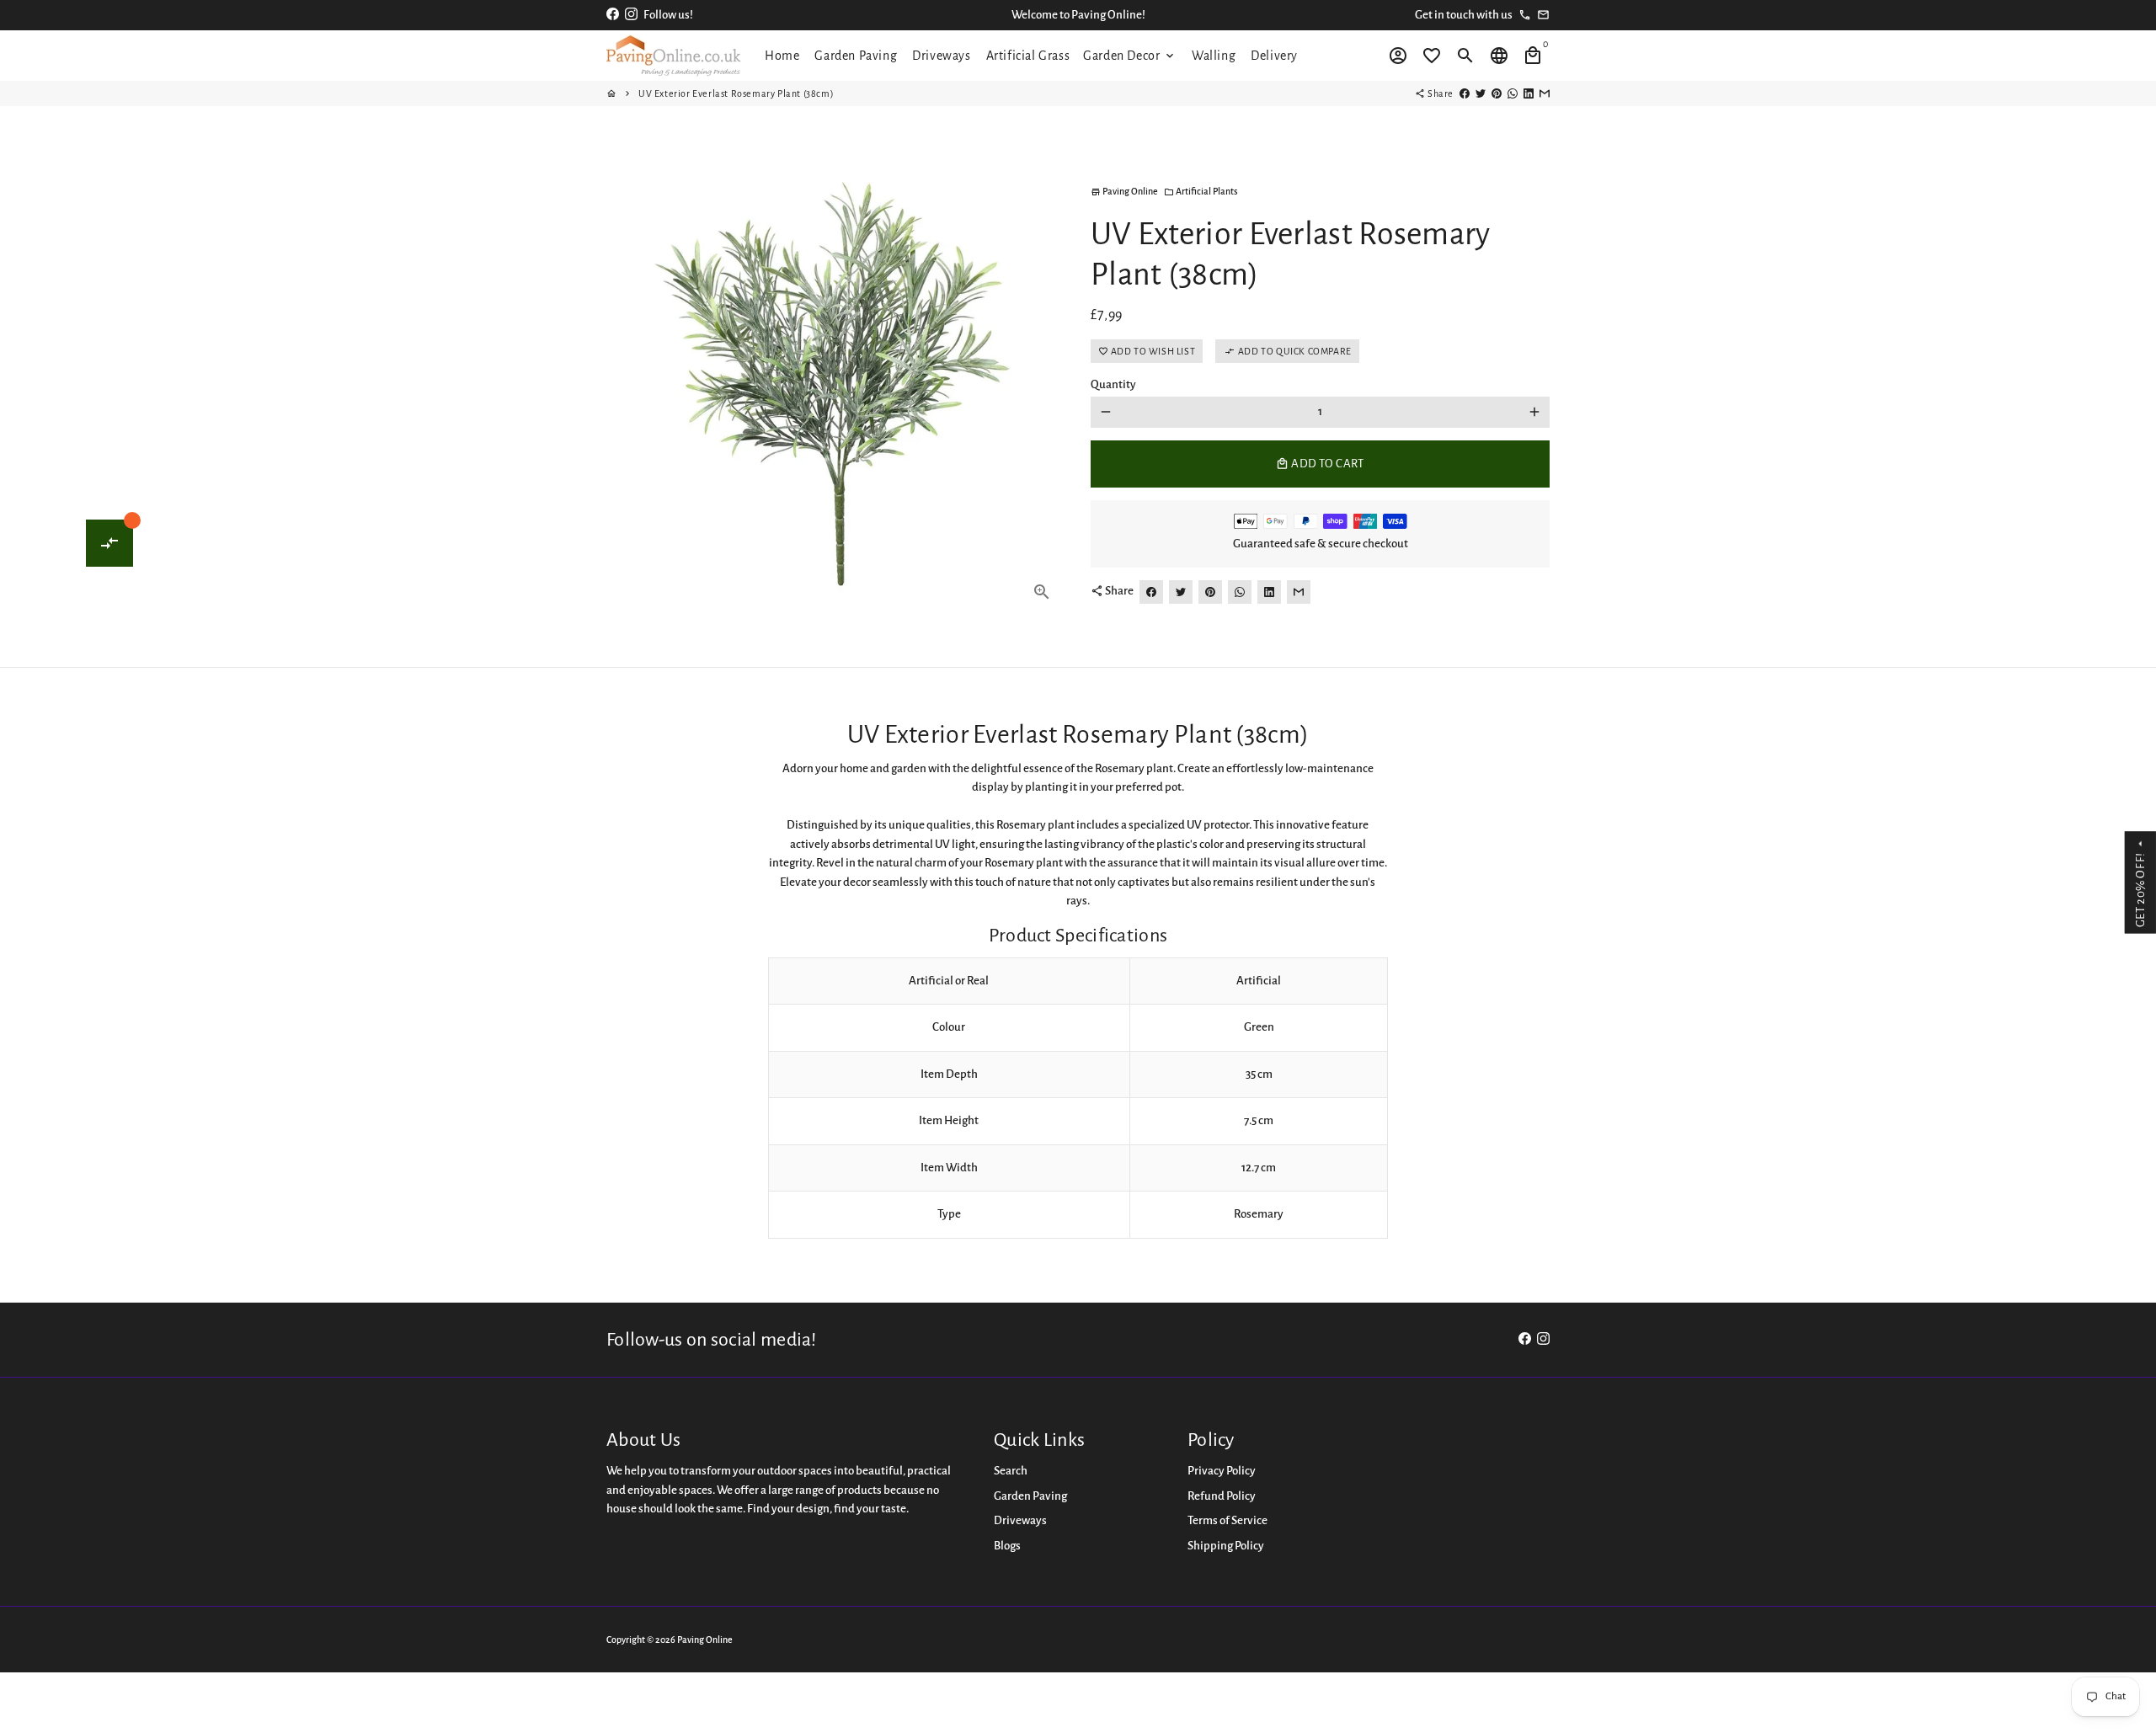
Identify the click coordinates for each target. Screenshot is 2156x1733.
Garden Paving (856, 56)
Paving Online (705, 1640)
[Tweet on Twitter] (1481, 93)
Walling (1214, 56)
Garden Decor (1130, 56)
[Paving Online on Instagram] (631, 15)
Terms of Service (1227, 1520)
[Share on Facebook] (1465, 93)
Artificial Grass (1028, 56)
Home (782, 56)
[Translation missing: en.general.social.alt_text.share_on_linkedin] (1529, 93)
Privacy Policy (1222, 1471)
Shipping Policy (1226, 1546)
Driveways (941, 56)
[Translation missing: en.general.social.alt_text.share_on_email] (1545, 93)
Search (1011, 1471)
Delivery (1274, 56)
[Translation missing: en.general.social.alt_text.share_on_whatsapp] (1513, 93)
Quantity (1113, 384)
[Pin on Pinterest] (1497, 93)
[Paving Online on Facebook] (613, 15)
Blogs (1007, 1546)
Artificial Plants (1201, 191)
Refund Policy (1222, 1496)
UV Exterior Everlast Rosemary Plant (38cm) (736, 93)
